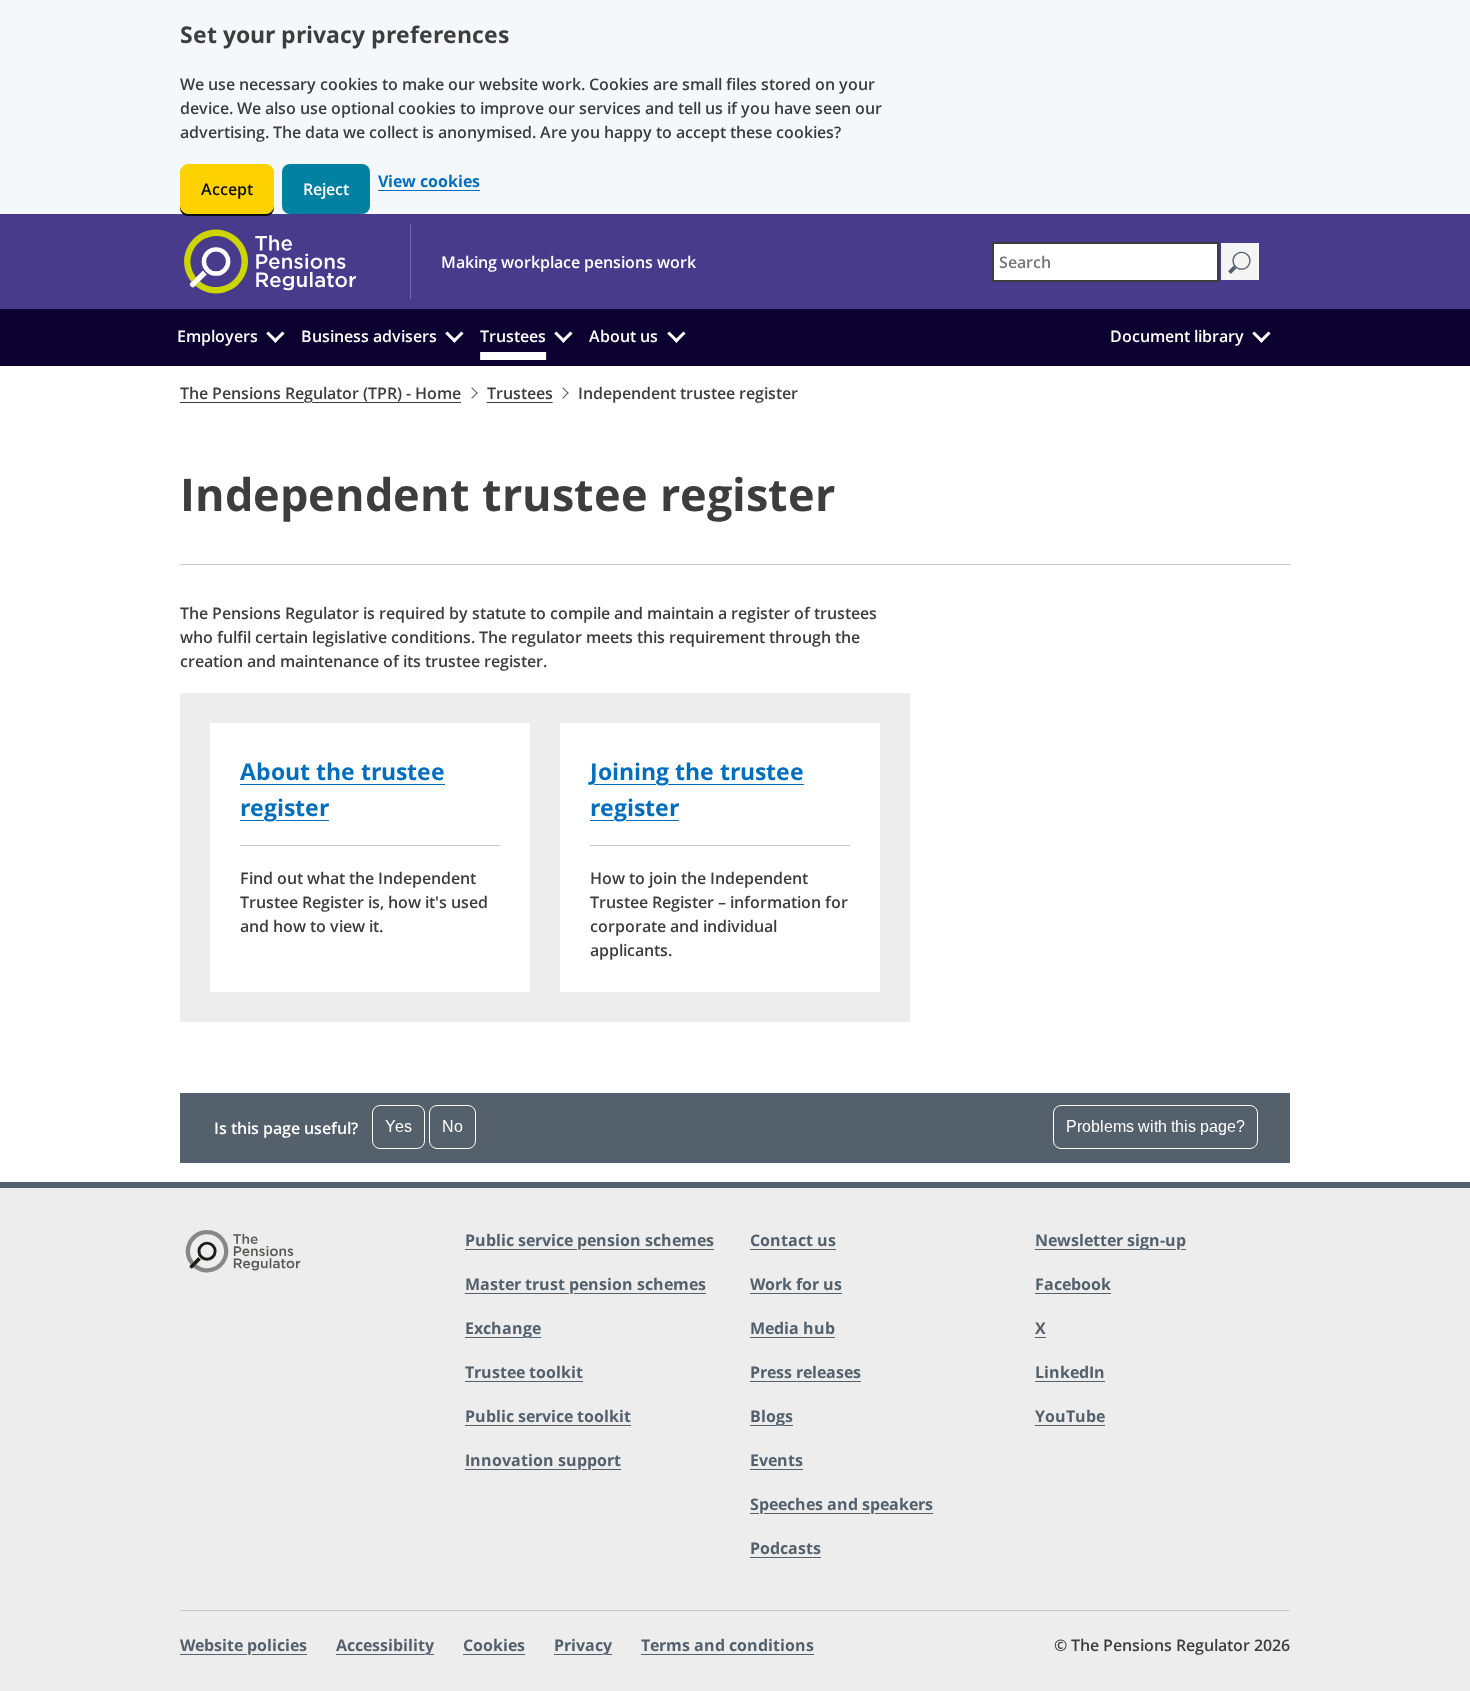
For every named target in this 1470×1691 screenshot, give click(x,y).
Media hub (792, 1328)
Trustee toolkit (524, 1372)
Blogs (771, 1416)
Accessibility (385, 1645)
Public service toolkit (548, 1416)
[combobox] (1105, 262)
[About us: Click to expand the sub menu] (676, 334)
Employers (217, 336)
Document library (1177, 336)
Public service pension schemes (589, 1240)
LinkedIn (1070, 1372)
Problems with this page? (1155, 1126)
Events (776, 1460)
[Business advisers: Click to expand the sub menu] (455, 334)
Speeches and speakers (841, 1504)
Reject (326, 189)
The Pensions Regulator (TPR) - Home (320, 393)
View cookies (429, 181)
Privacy (583, 1645)
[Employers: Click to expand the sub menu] (275, 334)
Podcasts (785, 1548)
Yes (398, 1126)
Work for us (796, 1284)
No (452, 1126)
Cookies (494, 1645)
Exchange (503, 1328)
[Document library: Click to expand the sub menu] (1261, 334)
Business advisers (369, 336)
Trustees (513, 336)
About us (623, 336)
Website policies (243, 1645)
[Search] (1239, 261)
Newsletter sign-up (1110, 1240)
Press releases (805, 1372)
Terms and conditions (727, 1645)
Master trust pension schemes (585, 1284)
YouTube (1070, 1416)
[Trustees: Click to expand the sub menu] (564, 334)
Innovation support (543, 1460)
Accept (227, 189)
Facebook (1073, 1284)
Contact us (793, 1240)
